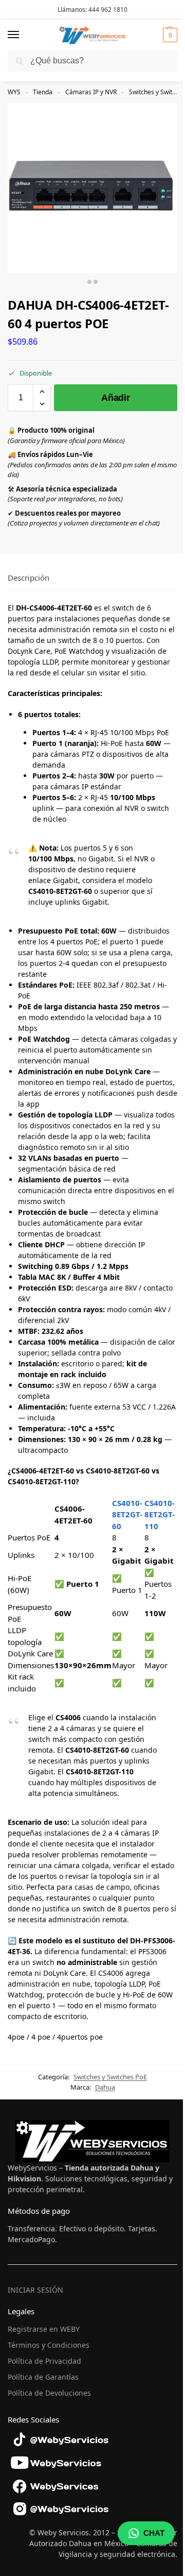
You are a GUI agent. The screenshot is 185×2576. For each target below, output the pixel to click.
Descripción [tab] (29, 578)
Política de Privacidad (44, 2361)
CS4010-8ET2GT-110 (160, 1514)
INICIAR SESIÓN (35, 2290)
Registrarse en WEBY (44, 2329)
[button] (169, 35)
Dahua (105, 2087)
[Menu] (23, 35)
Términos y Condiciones (49, 2345)
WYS (14, 92)
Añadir (115, 398)
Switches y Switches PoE (110, 2077)
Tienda (43, 92)
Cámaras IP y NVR (91, 92)
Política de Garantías (43, 2377)
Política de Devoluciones (49, 2393)
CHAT (154, 2533)
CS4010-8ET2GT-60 (127, 1514)
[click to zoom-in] (92, 188)
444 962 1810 (108, 10)
